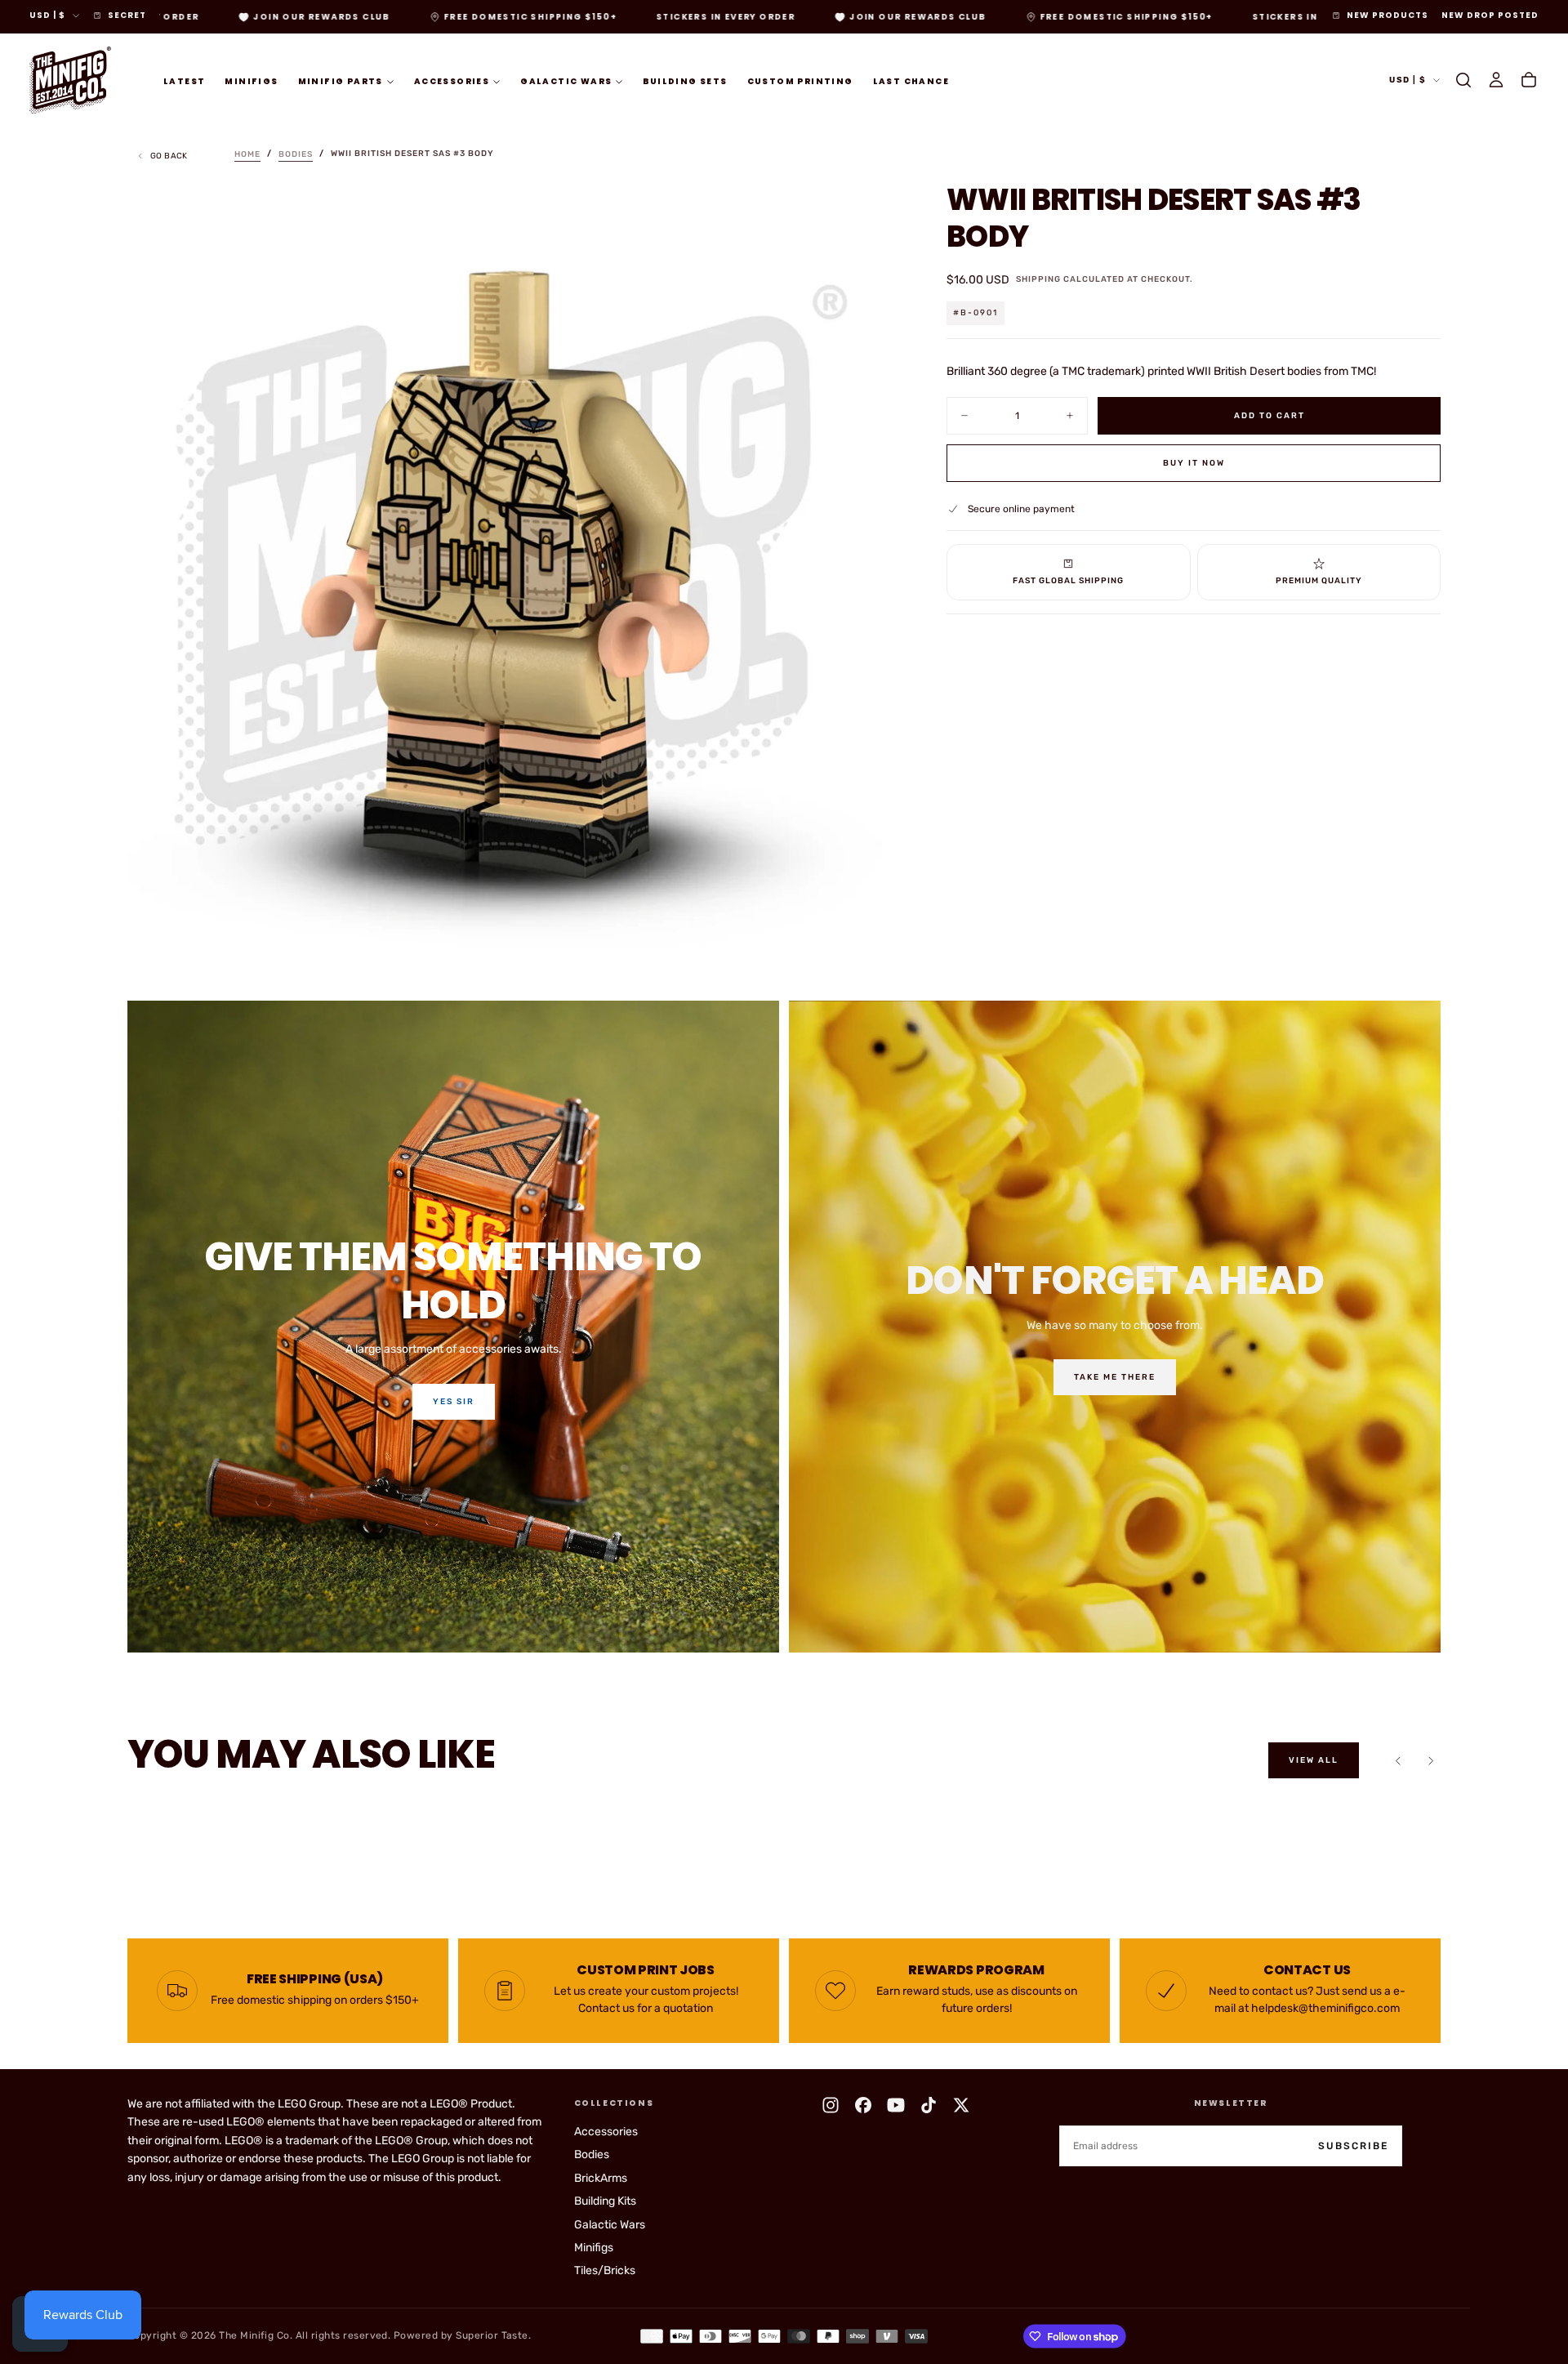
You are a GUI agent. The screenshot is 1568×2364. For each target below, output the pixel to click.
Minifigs (251, 80)
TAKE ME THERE (1115, 1377)
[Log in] (1496, 80)
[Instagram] (831, 2105)
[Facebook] (863, 2105)
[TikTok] (929, 2105)
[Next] (1431, 1760)
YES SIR (454, 1402)
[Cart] (1529, 80)
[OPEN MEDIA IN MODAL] (868, 922)
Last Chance (911, 80)
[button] (1463, 80)
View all (1314, 1760)
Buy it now (1194, 462)
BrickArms (601, 2178)
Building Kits (605, 2201)
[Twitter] (961, 2105)
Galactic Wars (566, 80)
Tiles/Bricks (605, 2270)
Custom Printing (800, 80)
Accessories (452, 80)
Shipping (1038, 279)
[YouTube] (896, 2105)
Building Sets (685, 80)
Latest (184, 80)
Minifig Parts (341, 80)
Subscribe (1353, 2146)
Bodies (592, 2154)
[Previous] (1398, 1760)
